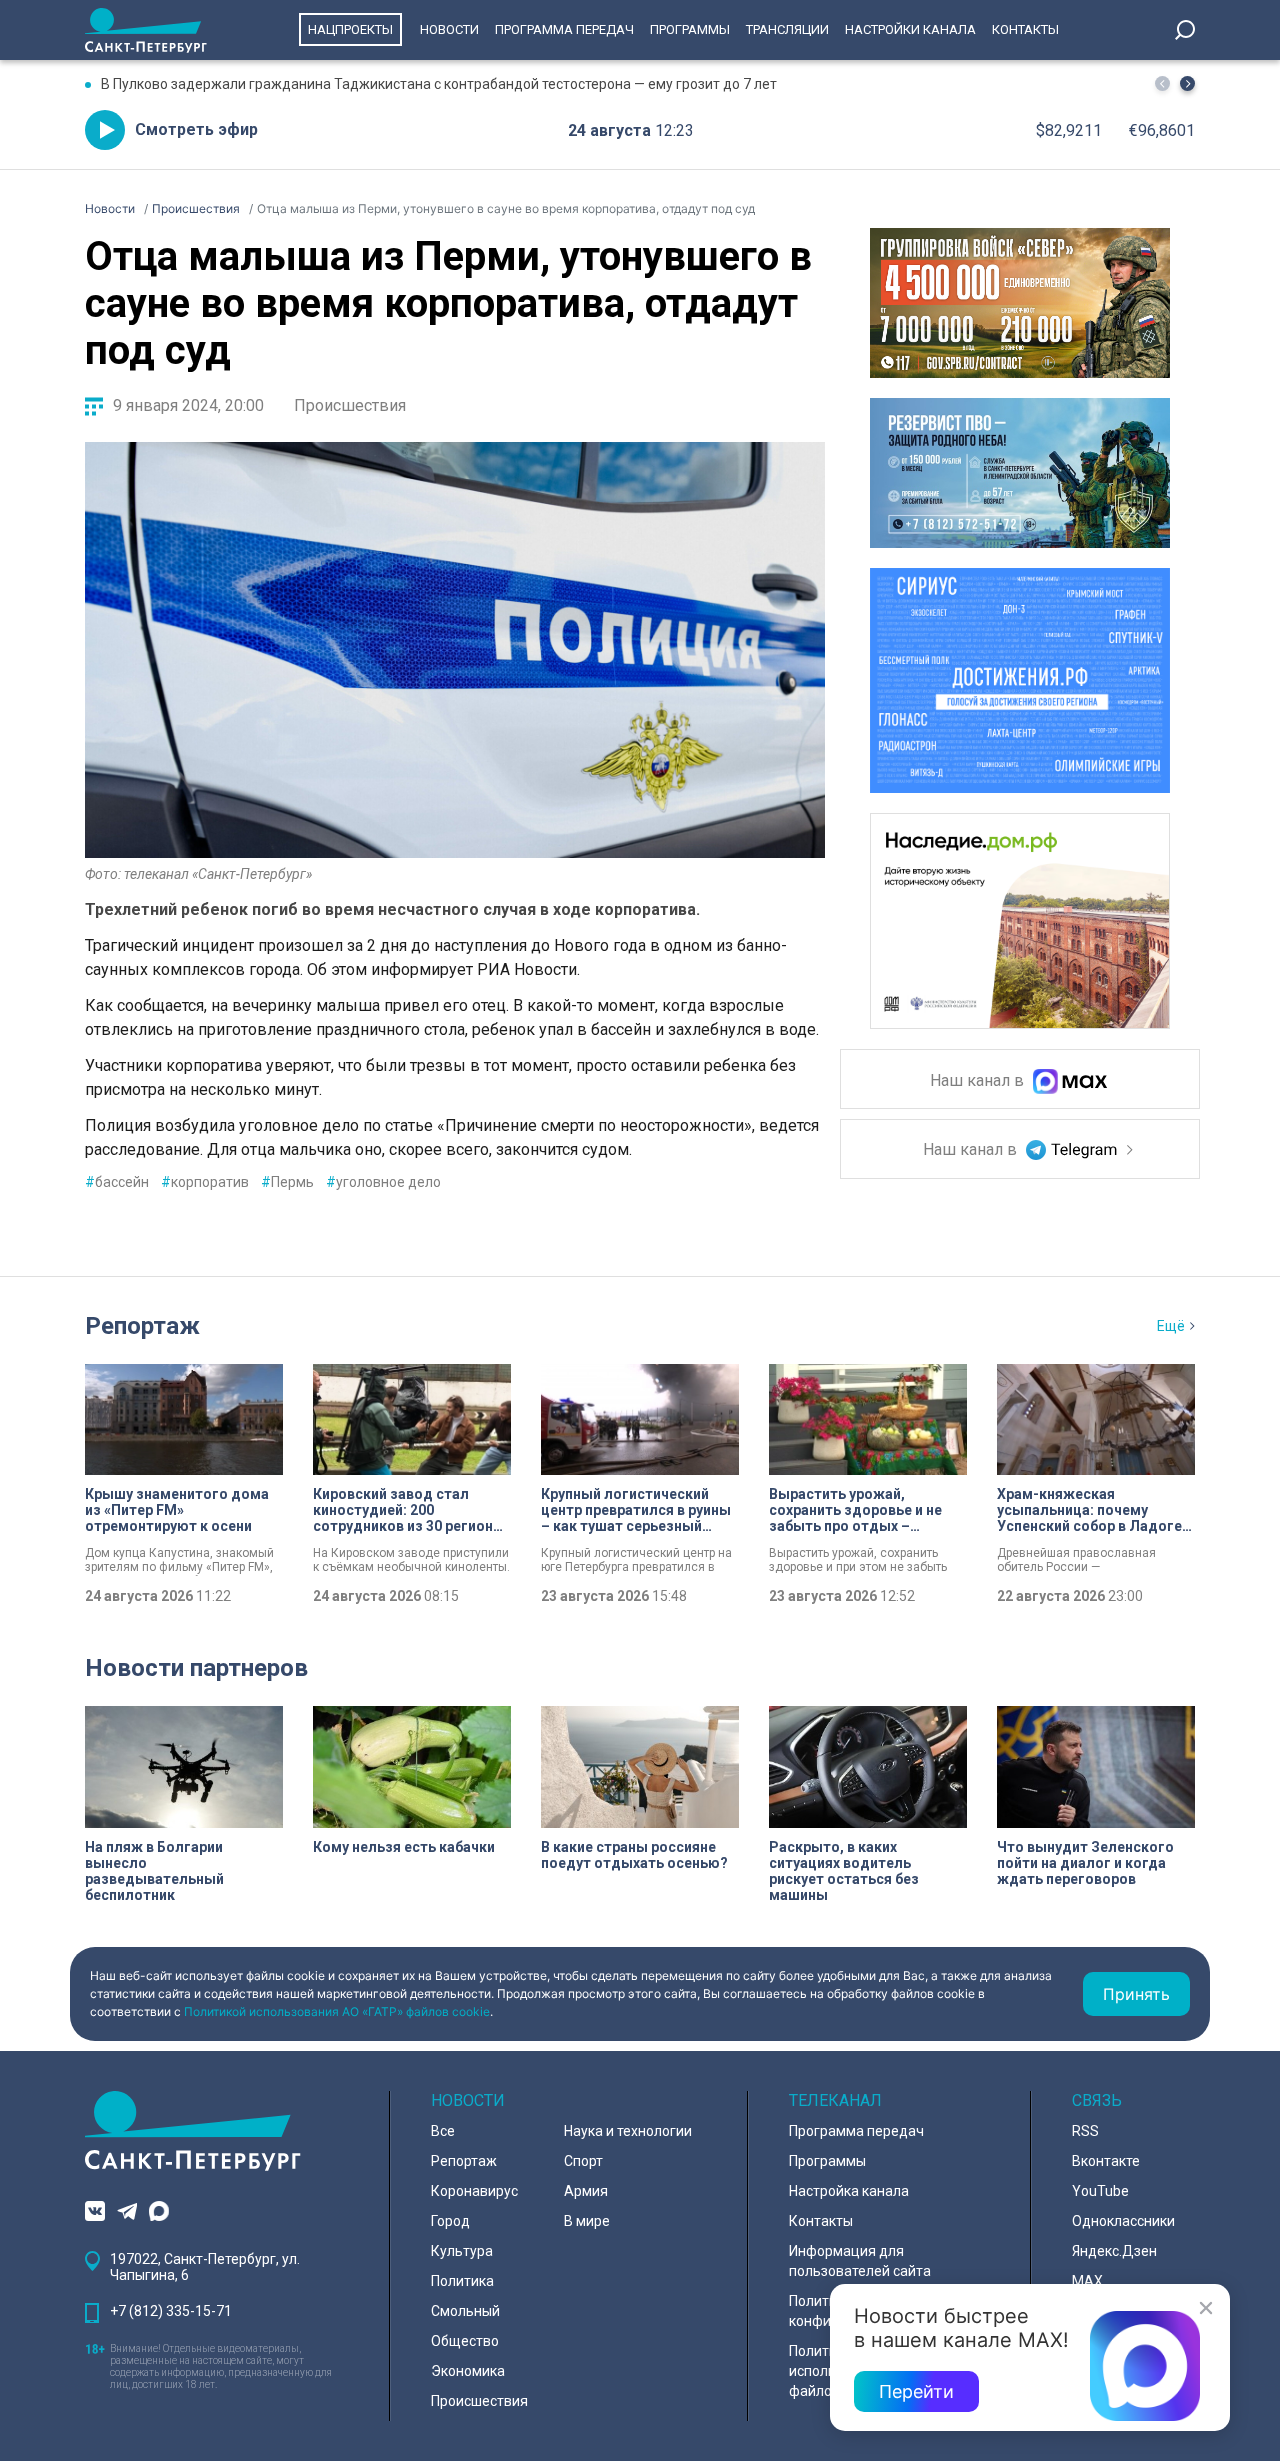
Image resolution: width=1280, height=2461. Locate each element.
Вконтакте (1106, 2161)
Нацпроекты (350, 29)
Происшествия (350, 405)
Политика (462, 2281)
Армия (586, 2191)
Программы (690, 29)
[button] (1187, 83)
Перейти (916, 2391)
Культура (462, 2251)
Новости (449, 29)
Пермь (287, 1182)
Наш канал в (979, 1081)
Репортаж (142, 1326)
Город (450, 2221)
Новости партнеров (196, 1668)
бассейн (117, 1182)
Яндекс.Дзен (1114, 2251)
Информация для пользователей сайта (860, 2261)
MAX (1087, 2281)
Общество (465, 2341)
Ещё (1171, 1326)
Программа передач (564, 29)
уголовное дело (383, 1182)
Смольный (465, 2311)
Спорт (583, 2161)
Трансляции (787, 29)
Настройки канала (910, 29)
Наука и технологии (628, 2131)
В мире (587, 2221)
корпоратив (205, 1182)
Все (443, 2131)
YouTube (1100, 2191)
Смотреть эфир (196, 129)
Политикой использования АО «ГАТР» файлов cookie (337, 2011)
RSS (1085, 2131)
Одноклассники (1123, 2221)
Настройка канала (849, 2191)
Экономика (468, 2371)
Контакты (1025, 29)
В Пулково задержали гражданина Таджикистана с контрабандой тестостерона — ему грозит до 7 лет (439, 84)
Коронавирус (474, 2191)
